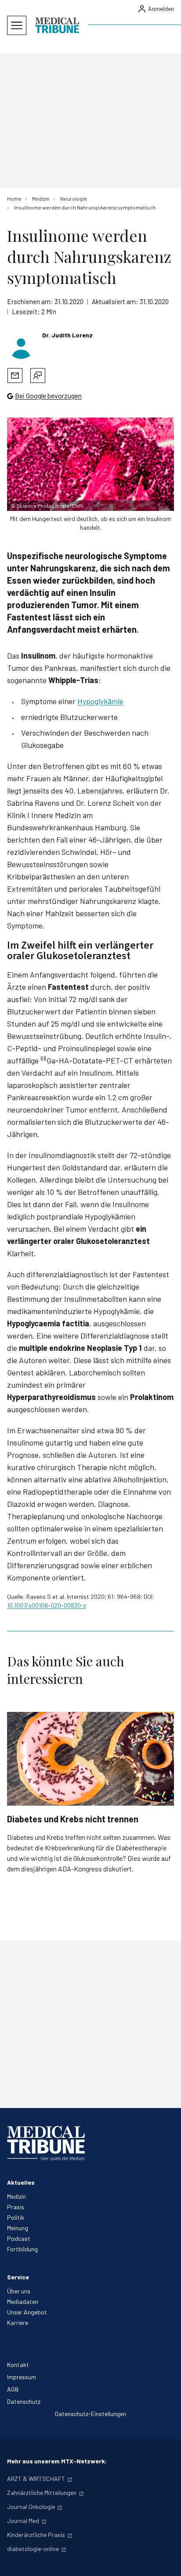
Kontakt (18, 2365)
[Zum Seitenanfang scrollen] (165, 2560)
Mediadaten (23, 2301)
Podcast (19, 2238)
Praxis (16, 2207)
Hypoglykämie (100, 701)
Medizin (16, 2196)
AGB (13, 2389)
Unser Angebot (27, 2312)
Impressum (22, 2377)
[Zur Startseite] (57, 25)
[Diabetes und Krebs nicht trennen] (90, 1759)
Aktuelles (21, 2182)
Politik (16, 2217)
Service (18, 2277)
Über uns (19, 2291)
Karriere (18, 2323)
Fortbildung (22, 2249)
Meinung (18, 2228)
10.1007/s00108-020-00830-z (47, 1605)
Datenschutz (24, 2401)
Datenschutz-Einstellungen (90, 2414)
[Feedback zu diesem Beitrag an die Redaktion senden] (38, 376)
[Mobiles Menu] (17, 25)
